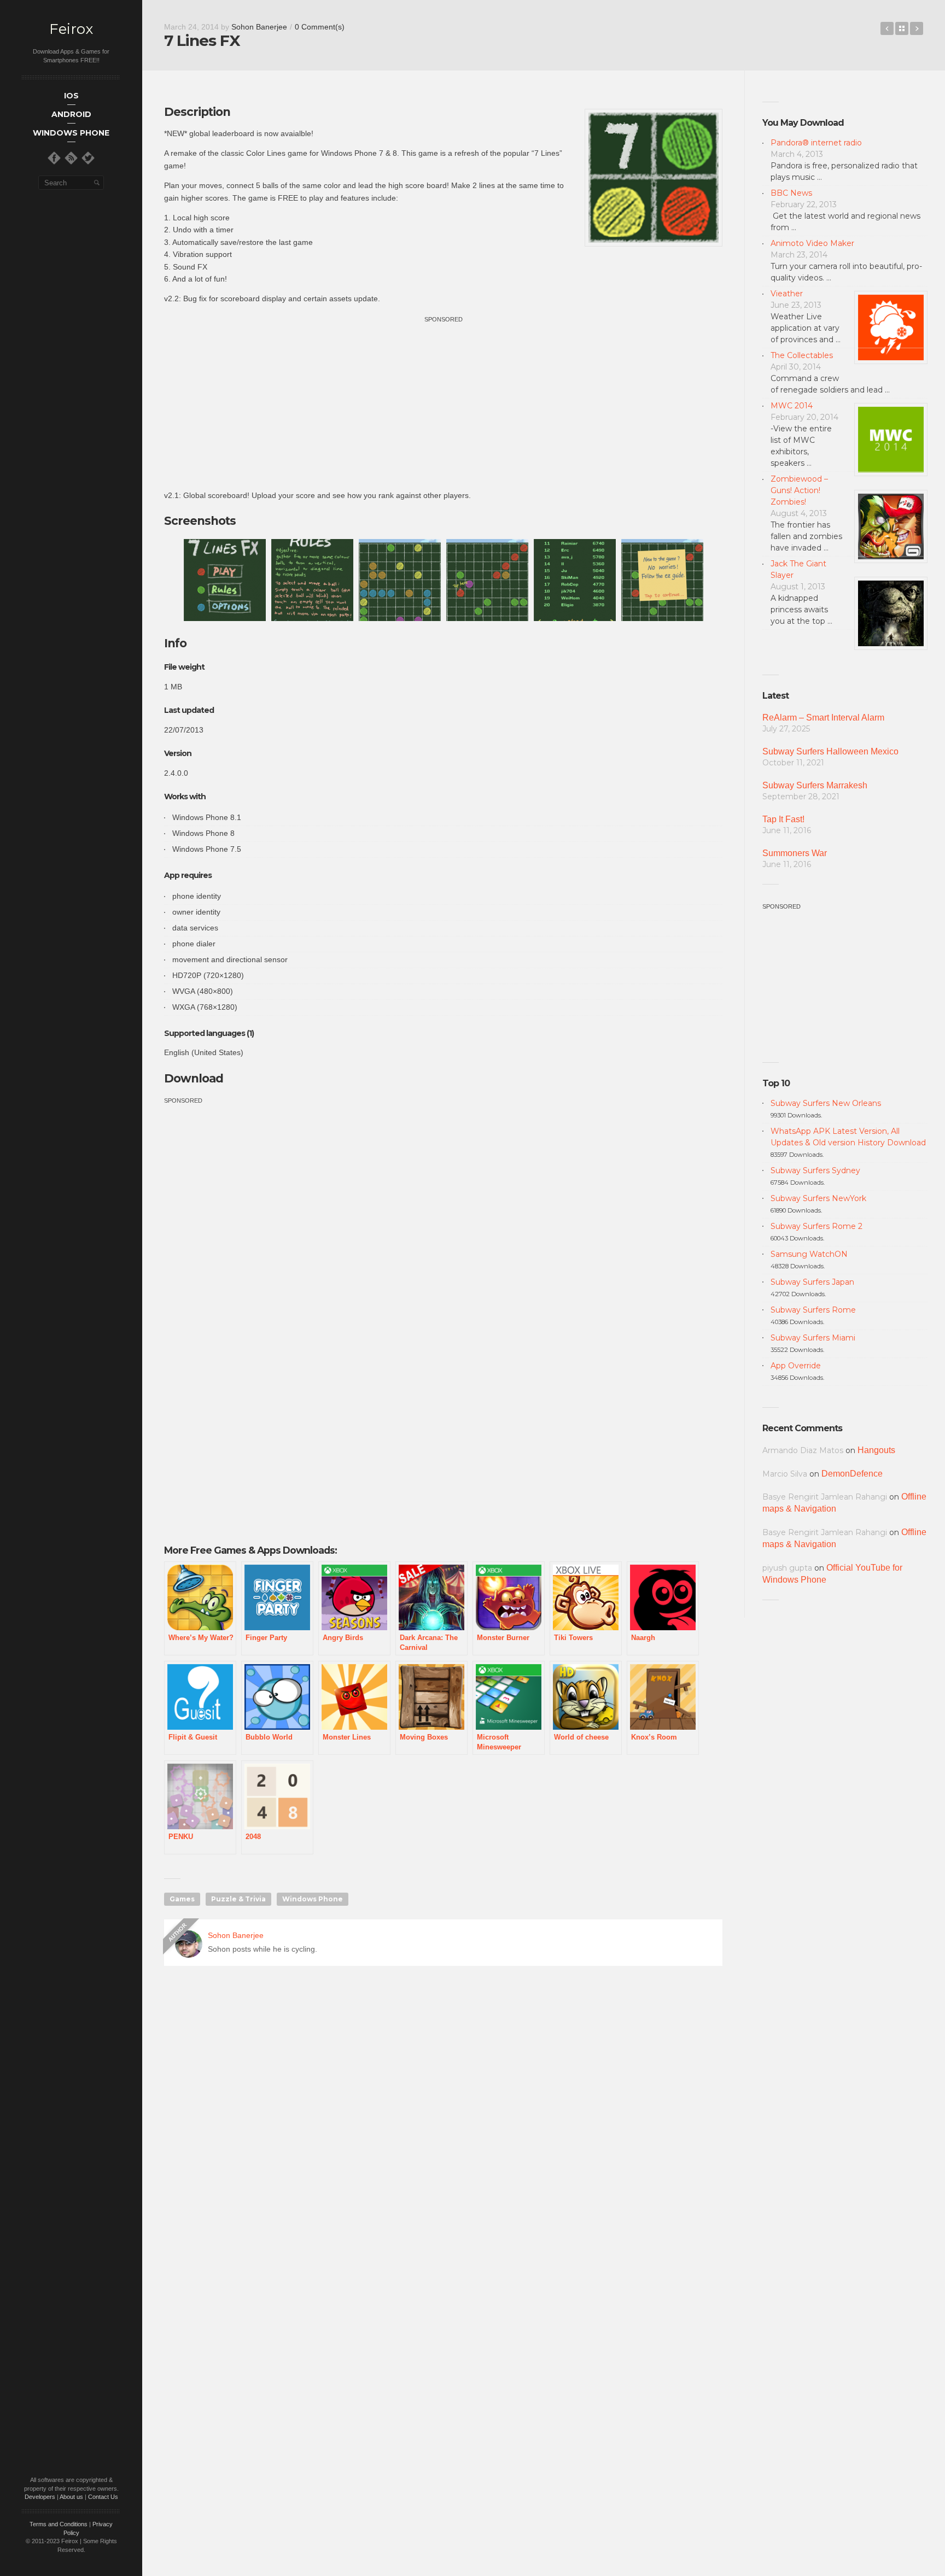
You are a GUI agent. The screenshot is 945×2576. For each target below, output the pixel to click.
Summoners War (795, 853)
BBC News (791, 193)
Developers (40, 2497)
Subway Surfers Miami (813, 1338)
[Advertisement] (444, 401)
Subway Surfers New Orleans (826, 1103)
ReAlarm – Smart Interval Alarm (823, 718)
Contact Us (103, 2497)
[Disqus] (443, 2132)
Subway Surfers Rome (813, 1310)
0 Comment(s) (320, 27)
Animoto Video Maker (812, 243)
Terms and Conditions (59, 2524)
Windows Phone (313, 1899)
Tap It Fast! (783, 819)
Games (182, 1899)
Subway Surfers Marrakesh (815, 785)
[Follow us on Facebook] (54, 158)
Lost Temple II (887, 28)
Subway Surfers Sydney (815, 1170)
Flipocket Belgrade (917, 28)
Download (194, 1078)
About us (71, 2497)
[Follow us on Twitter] (88, 158)
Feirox (71, 29)
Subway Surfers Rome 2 (816, 1226)
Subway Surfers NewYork (818, 1198)
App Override (796, 1366)
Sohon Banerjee (259, 27)
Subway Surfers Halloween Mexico (830, 751)
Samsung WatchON (809, 1254)
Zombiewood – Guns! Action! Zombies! (799, 490)
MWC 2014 (792, 406)
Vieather (787, 294)
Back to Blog (902, 28)
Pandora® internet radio (816, 143)
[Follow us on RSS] (71, 158)
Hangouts (876, 1450)
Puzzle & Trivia (238, 1899)
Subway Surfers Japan (812, 1282)
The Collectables (802, 355)
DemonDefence (852, 1474)
